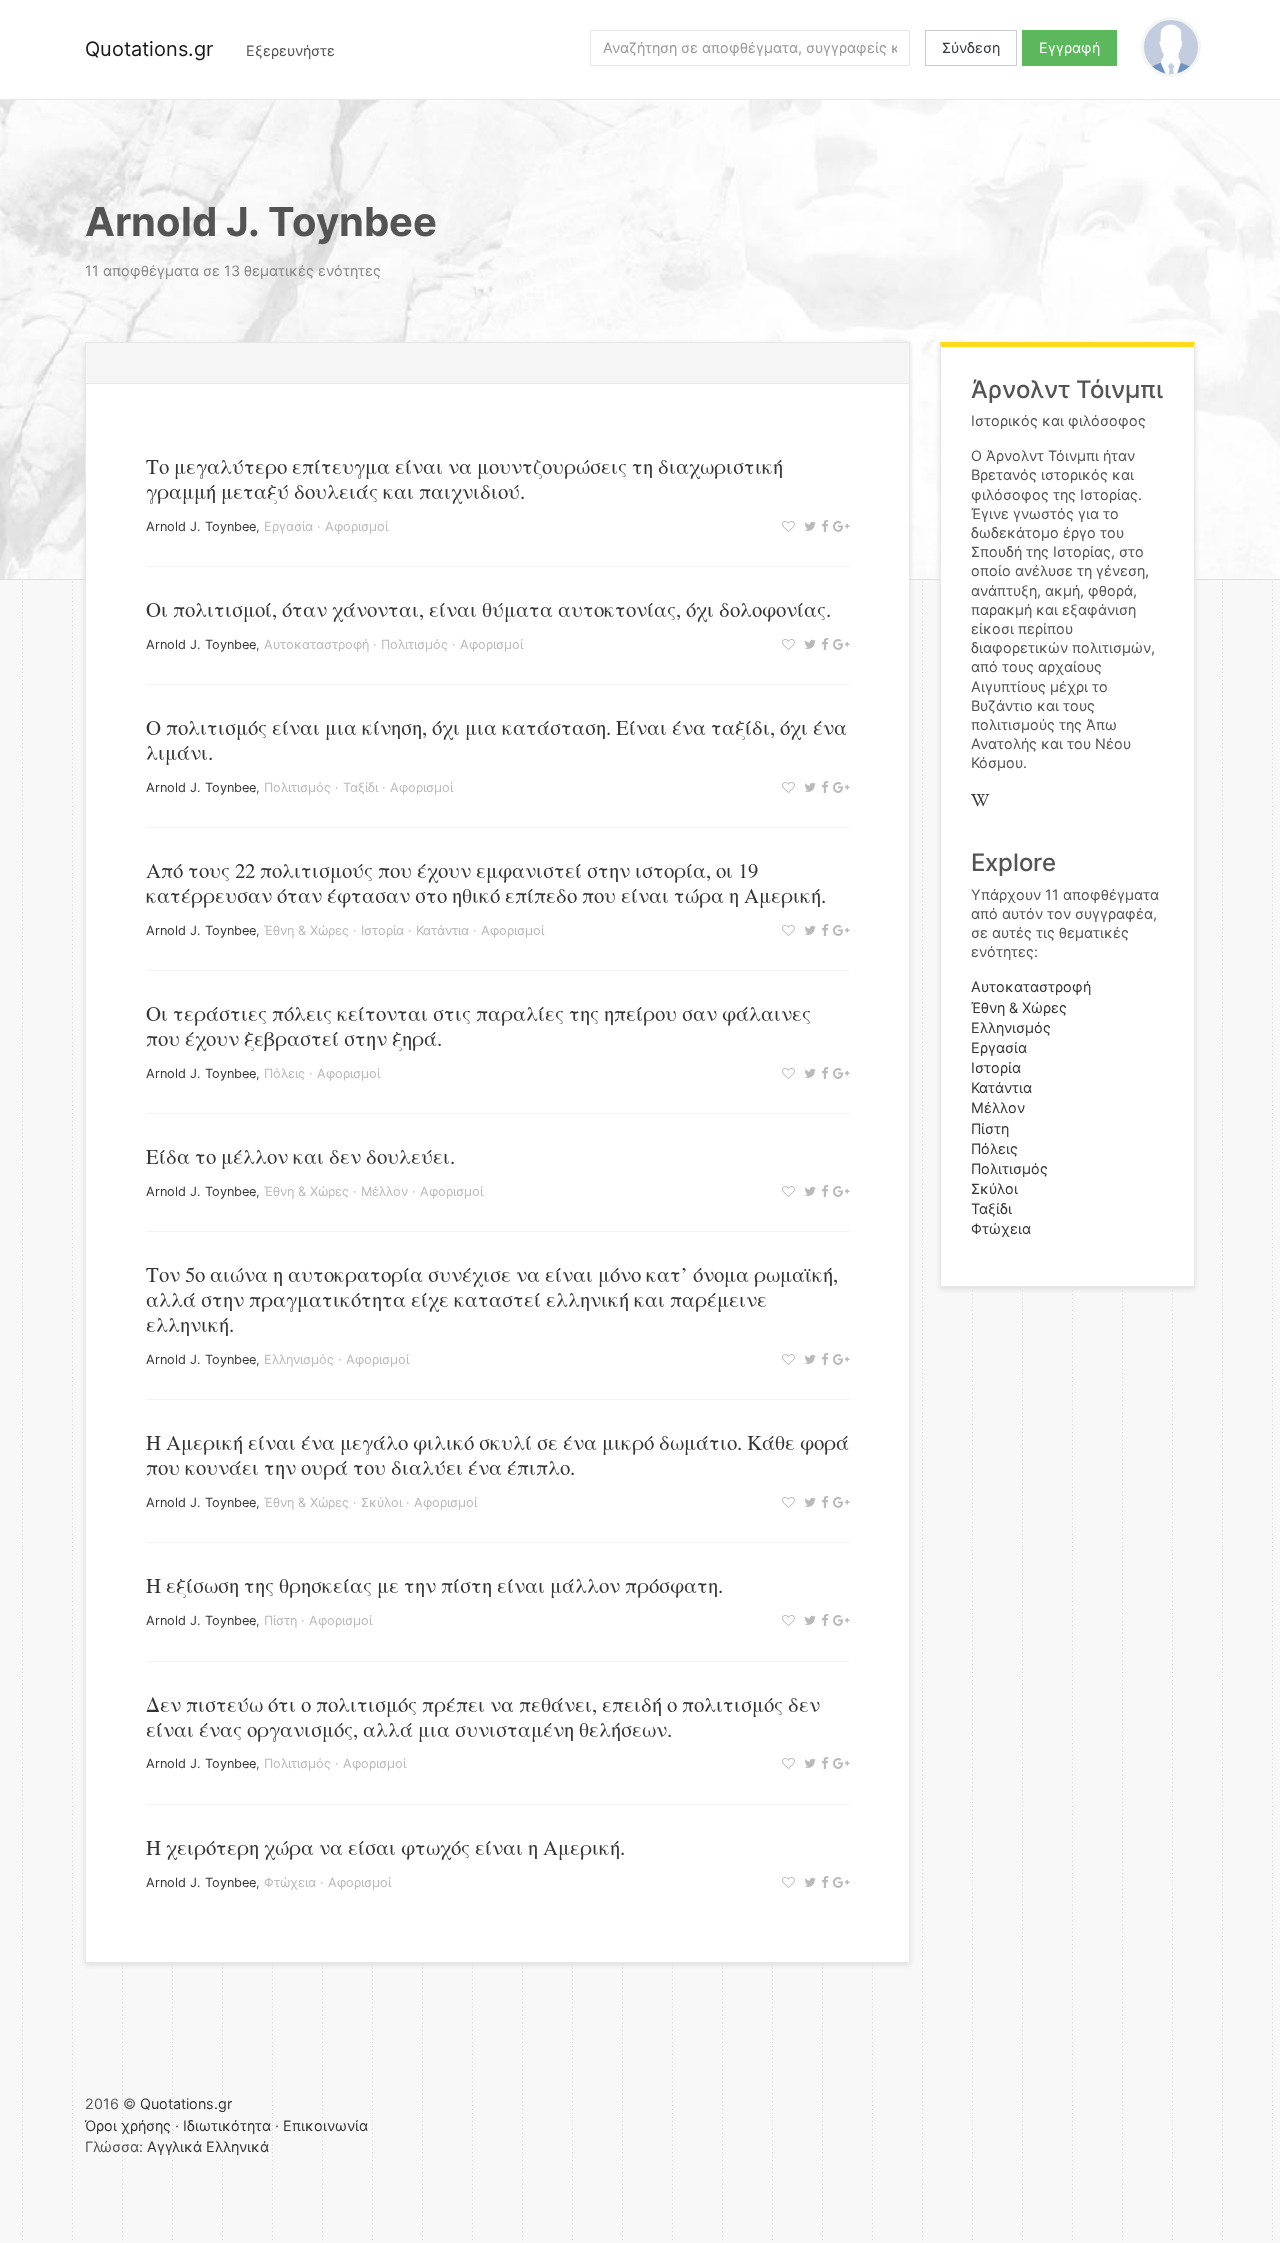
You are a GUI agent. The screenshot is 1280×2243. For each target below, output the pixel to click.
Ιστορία (382, 930)
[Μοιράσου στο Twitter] (807, 526)
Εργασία (288, 526)
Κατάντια (442, 930)
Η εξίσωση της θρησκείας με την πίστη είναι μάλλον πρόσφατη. (434, 1585)
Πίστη (280, 1620)
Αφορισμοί (356, 526)
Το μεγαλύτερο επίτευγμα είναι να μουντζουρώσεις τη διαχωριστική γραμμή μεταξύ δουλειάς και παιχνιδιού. (464, 478)
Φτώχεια (290, 1882)
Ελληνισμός (299, 1359)
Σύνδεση (971, 47)
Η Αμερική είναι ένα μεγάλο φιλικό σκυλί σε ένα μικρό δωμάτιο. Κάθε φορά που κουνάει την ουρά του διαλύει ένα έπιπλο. (497, 1454)
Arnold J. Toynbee (201, 526)
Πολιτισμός (414, 644)
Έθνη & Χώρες (306, 930)
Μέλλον (384, 1191)
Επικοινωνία (325, 2125)
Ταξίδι (360, 787)
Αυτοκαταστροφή (316, 644)
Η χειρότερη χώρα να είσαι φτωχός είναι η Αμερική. (385, 1847)
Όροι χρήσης (128, 2125)
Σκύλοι (381, 1502)
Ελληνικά (237, 2146)
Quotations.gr (149, 49)
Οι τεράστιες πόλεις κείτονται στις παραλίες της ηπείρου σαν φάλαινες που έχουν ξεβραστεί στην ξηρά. (478, 1025)
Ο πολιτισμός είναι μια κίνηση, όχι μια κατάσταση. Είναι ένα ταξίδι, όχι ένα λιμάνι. (496, 739)
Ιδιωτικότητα (227, 2125)
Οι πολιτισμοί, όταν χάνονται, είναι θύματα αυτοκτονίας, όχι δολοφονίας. (488, 609)
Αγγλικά (174, 2146)
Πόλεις (284, 1073)
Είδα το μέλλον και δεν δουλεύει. (300, 1156)
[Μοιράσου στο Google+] (838, 526)
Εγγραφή (1069, 47)
